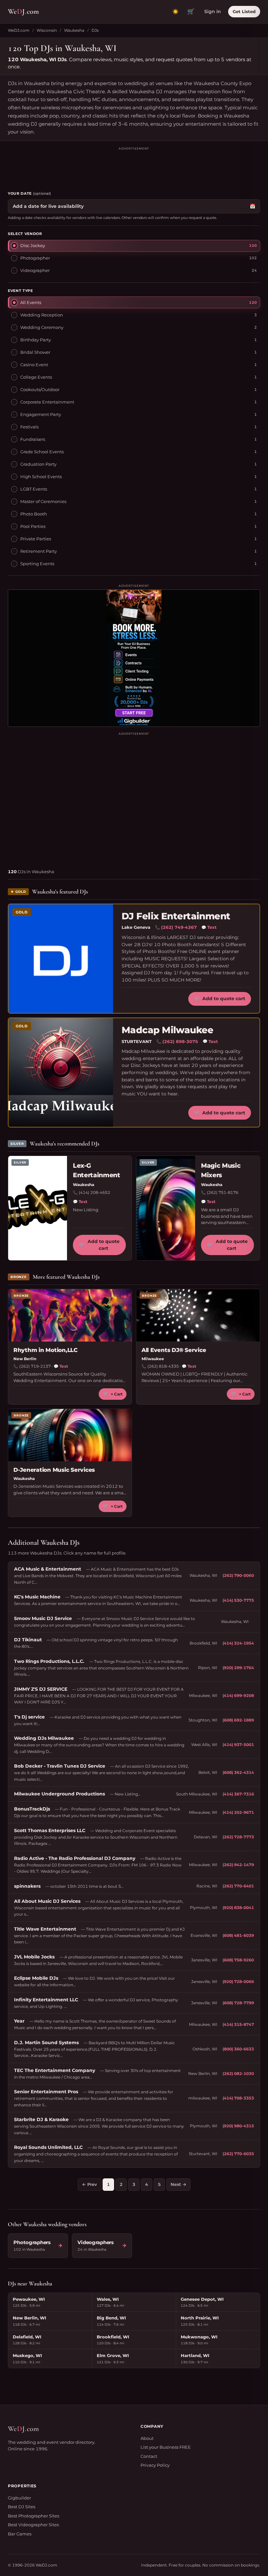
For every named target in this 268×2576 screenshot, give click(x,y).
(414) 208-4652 (94, 1192)
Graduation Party (38, 464)
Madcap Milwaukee (167, 1030)
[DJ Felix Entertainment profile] (61, 959)
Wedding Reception (42, 315)
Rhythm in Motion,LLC (45, 1350)
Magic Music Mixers (221, 1170)
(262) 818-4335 (163, 1366)
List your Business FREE (166, 2447)
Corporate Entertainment (47, 402)
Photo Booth (34, 514)
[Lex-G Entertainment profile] (38, 1208)
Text (209, 927)
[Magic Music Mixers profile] (166, 1208)
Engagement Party (41, 414)
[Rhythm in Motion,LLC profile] (70, 1315)
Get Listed (244, 11)
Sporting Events (37, 564)
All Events (31, 302)
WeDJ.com (19, 30)
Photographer (35, 258)
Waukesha (74, 30)
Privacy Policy (155, 2465)
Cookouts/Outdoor (40, 389)
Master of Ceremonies (43, 501)
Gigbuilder (19, 2498)
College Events (36, 377)
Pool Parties (33, 526)
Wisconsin (47, 30)
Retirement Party (39, 551)
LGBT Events (34, 489)
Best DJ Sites (22, 2507)
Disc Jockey (33, 245)
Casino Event (34, 365)
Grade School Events (42, 452)
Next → (178, 2184)
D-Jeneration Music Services (54, 1470)
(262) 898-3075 (180, 1041)
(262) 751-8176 (223, 1192)
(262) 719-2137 (35, 1366)
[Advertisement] (134, 166)
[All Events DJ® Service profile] (198, 1315)
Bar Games (20, 2534)
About (147, 2438)
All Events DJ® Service (174, 1350)
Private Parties (36, 539)
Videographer (35, 270)
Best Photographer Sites (33, 2516)
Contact (149, 2456)
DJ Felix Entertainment (176, 916)
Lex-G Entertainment (97, 1170)
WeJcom (23, 11)
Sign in (213, 11)
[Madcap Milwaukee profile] (61, 1072)
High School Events (41, 477)
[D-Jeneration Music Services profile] (70, 1435)
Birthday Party (36, 340)
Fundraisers (33, 439)
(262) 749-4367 (179, 927)
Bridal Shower (35, 352)
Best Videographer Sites (33, 2525)
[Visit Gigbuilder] (134, 658)
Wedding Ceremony (42, 327)
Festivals (29, 427)
